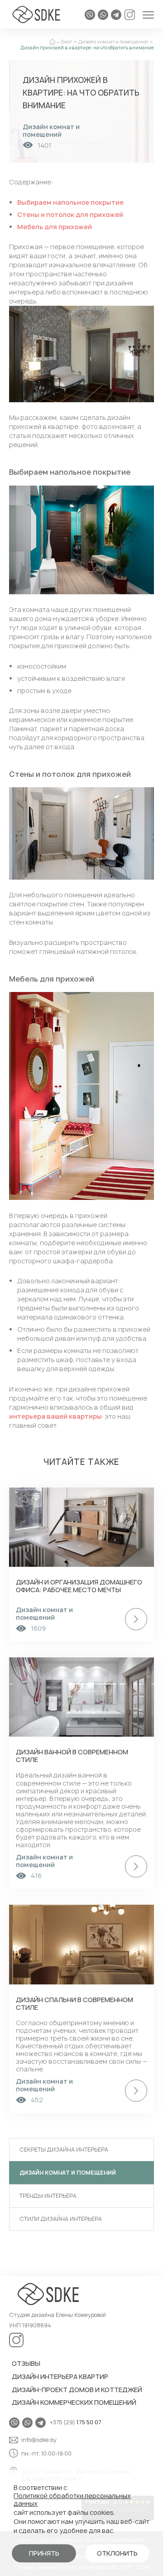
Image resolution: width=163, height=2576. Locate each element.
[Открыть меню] (148, 15)
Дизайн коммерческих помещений (74, 2402)
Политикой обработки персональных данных (72, 2500)
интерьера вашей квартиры (55, 1416)
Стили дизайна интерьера (61, 2219)
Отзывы (26, 2363)
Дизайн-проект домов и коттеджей (77, 2390)
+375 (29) (76, 2423)
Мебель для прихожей (55, 227)
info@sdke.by (39, 2440)
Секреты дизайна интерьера (64, 2150)
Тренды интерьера (48, 2196)
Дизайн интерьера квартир (60, 2376)
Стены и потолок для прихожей (70, 214)
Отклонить (117, 2553)
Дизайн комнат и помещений (68, 2173)
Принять (44, 2553)
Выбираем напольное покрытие (70, 202)
